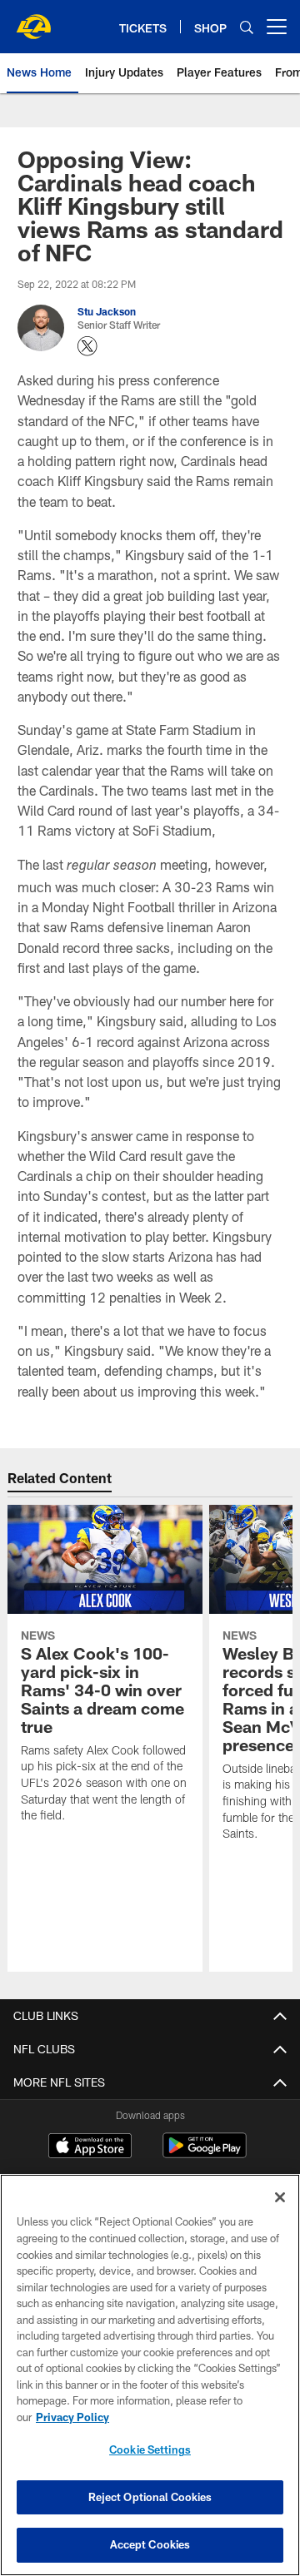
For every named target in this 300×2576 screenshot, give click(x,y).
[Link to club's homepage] (33, 20)
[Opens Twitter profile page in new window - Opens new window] (87, 346)
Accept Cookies (150, 2544)
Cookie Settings (150, 2449)
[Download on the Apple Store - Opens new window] (90, 2147)
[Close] (280, 2197)
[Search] (247, 27)
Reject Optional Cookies (150, 2497)
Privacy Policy (72, 2417)
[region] (150, 2375)
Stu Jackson (107, 311)
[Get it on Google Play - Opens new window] (205, 2154)
